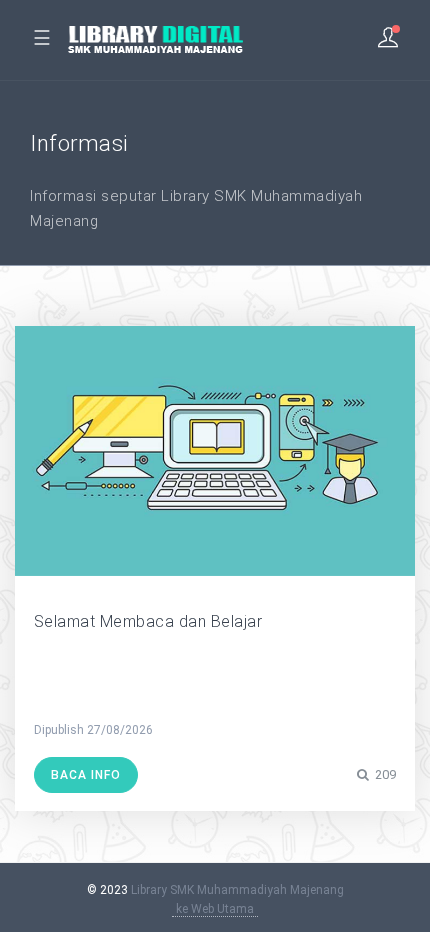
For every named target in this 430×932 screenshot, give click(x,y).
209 (384, 774)
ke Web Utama (215, 909)
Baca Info (86, 775)
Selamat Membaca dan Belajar (148, 621)
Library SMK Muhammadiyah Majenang (237, 890)
